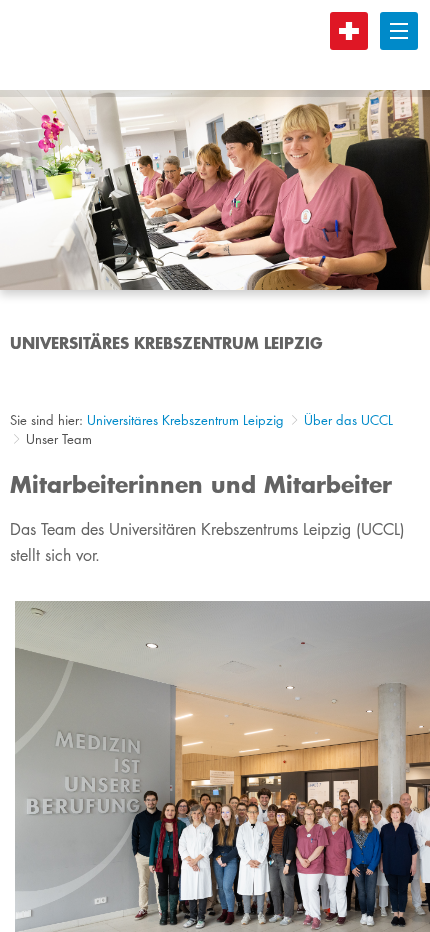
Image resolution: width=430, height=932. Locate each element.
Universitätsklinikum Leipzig (199, 45)
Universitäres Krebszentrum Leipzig (185, 420)
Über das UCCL (348, 420)
